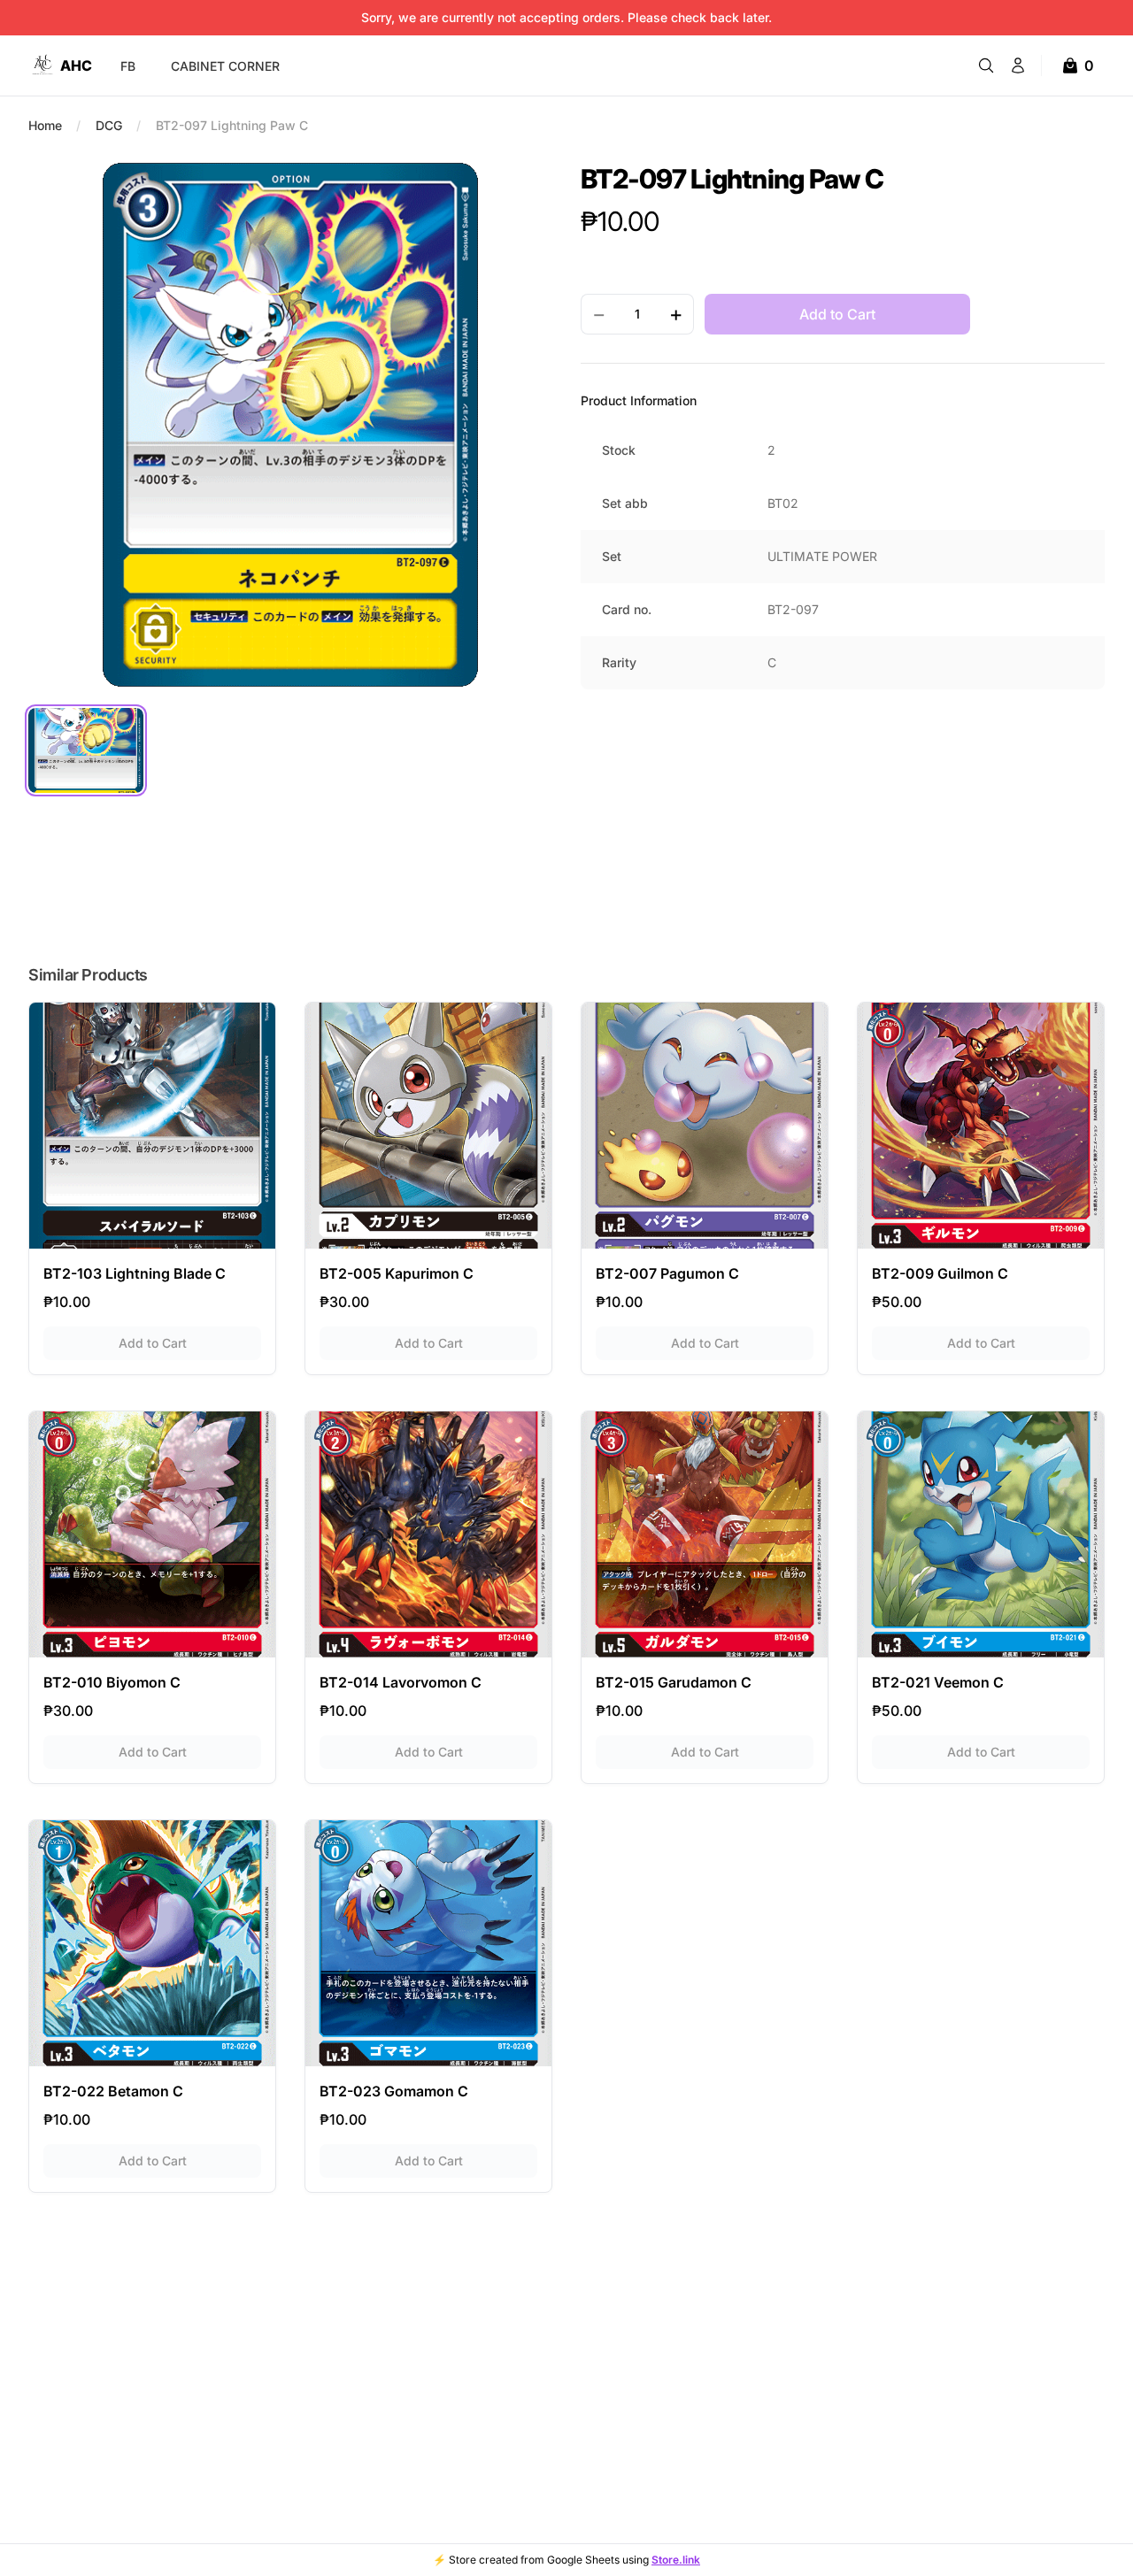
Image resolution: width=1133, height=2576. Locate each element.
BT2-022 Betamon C (113, 2091)
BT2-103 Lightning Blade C (135, 1273)
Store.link (676, 2560)
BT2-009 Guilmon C (940, 1273)
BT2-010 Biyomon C (112, 1682)
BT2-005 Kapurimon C (397, 1273)
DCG (109, 125)
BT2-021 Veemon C (938, 1682)
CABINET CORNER (225, 66)
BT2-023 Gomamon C (394, 2091)
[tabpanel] (290, 425)
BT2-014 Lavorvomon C (401, 1682)
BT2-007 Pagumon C (667, 1273)
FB (128, 66)
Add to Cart (190, 1342)
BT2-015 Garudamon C (674, 1682)
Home (45, 125)
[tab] (86, 750)
